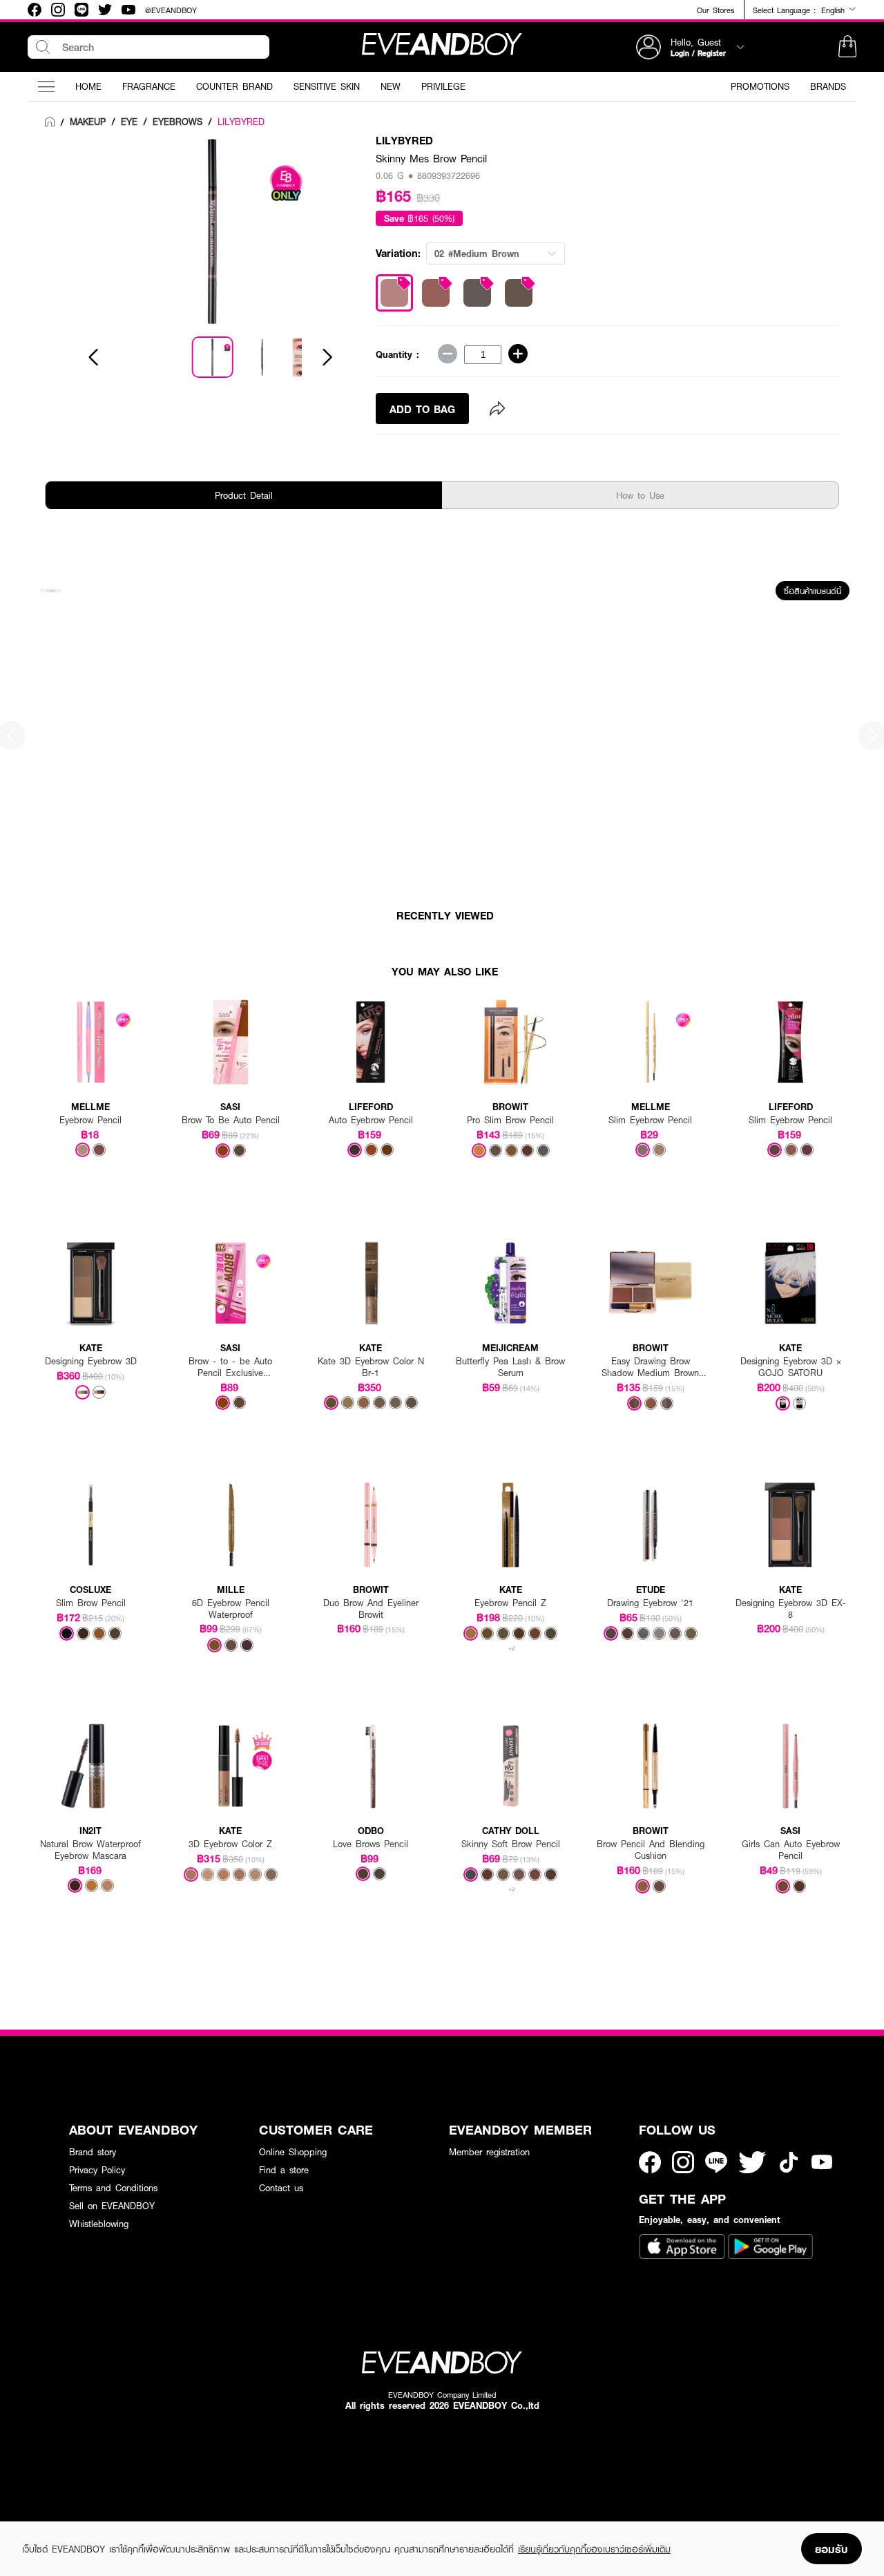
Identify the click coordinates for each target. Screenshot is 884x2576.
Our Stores (715, 10)
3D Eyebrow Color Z (230, 1844)
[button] (847, 47)
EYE (129, 122)
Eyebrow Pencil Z (510, 1603)
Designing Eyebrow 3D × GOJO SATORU (791, 1367)
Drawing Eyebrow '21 (650, 1603)
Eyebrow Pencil (90, 1120)
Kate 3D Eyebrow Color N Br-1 (371, 1367)
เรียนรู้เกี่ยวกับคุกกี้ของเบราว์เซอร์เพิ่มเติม (594, 2549)
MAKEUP (88, 122)
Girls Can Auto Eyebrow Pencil (791, 1850)
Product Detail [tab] (244, 495)
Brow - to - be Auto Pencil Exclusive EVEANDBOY (230, 1367)
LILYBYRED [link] (241, 122)
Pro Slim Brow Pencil (510, 1120)
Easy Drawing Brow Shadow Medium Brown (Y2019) (650, 1367)
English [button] (835, 10)
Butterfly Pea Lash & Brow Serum (510, 1367)
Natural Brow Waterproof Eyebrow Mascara (90, 1850)
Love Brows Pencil (371, 1844)
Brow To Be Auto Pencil (231, 1120)
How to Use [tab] (640, 495)
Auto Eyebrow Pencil (371, 1120)
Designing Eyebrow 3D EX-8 (791, 1609)
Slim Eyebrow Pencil (650, 1120)
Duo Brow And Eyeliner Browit (371, 1609)
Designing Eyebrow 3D (91, 1361)
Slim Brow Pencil (91, 1603)
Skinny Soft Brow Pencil (511, 1844)
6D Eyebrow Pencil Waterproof (231, 1609)
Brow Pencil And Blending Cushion (651, 1850)
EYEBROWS (177, 122)
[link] (50, 122)
